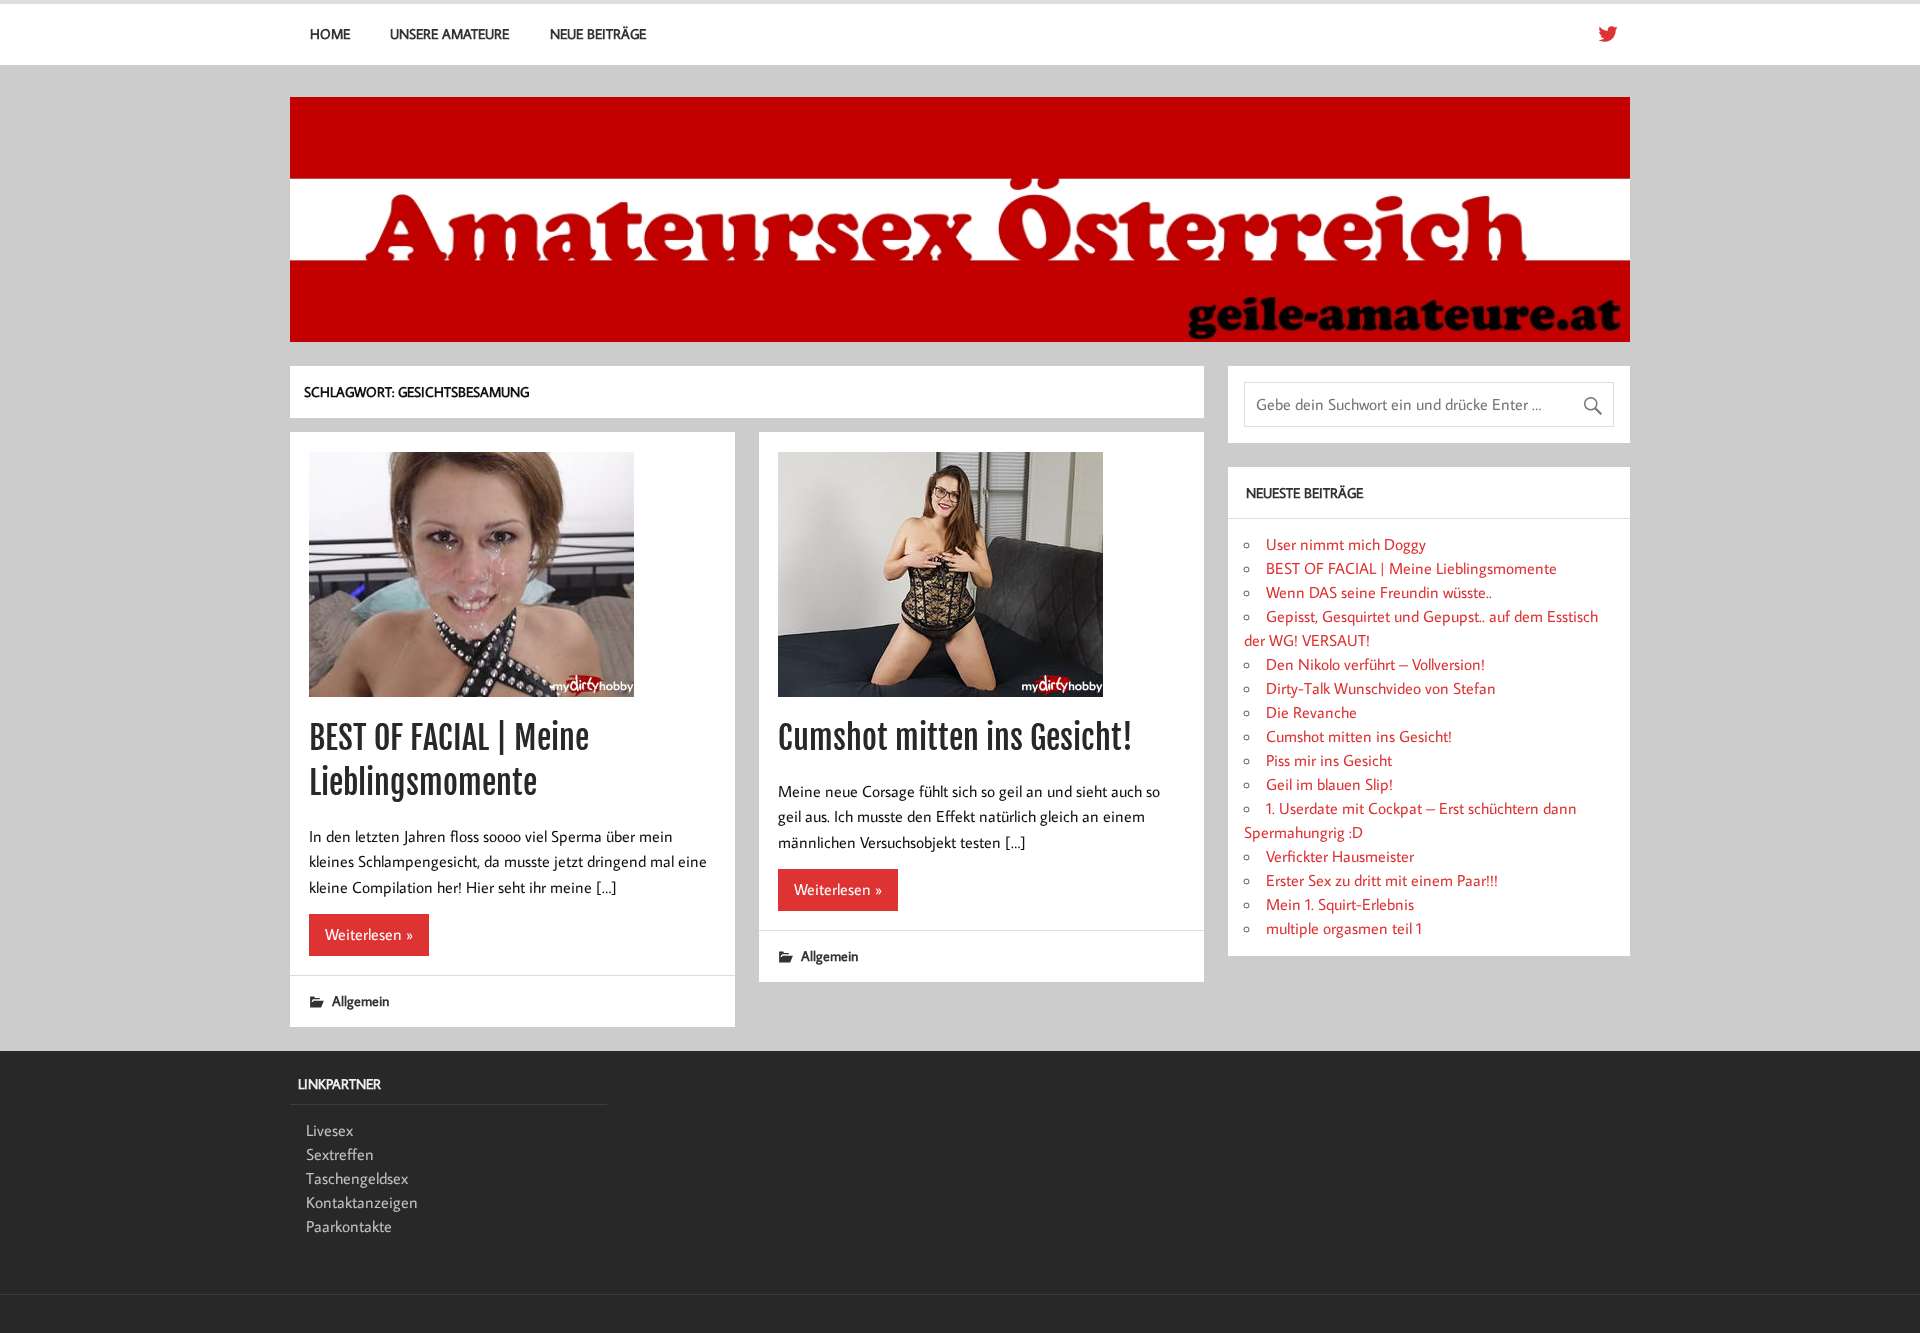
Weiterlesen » (369, 934)
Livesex (329, 1130)
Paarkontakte (349, 1226)
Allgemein (360, 1000)
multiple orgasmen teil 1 (1344, 928)
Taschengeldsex (357, 1178)
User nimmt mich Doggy (1346, 544)
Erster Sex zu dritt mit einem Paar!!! (1382, 880)
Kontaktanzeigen (362, 1202)
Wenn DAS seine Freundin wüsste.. (1379, 592)
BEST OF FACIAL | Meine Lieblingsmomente (1411, 568)
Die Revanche (1311, 712)
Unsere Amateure (449, 33)
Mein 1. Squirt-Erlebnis (1340, 904)
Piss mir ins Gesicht (1329, 760)
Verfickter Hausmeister (1340, 856)
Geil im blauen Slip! (1329, 784)
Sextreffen (340, 1154)
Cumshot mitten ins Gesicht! (955, 738)
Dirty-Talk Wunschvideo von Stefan (1381, 688)
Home (330, 33)
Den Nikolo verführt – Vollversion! (1375, 664)
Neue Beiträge (598, 33)
